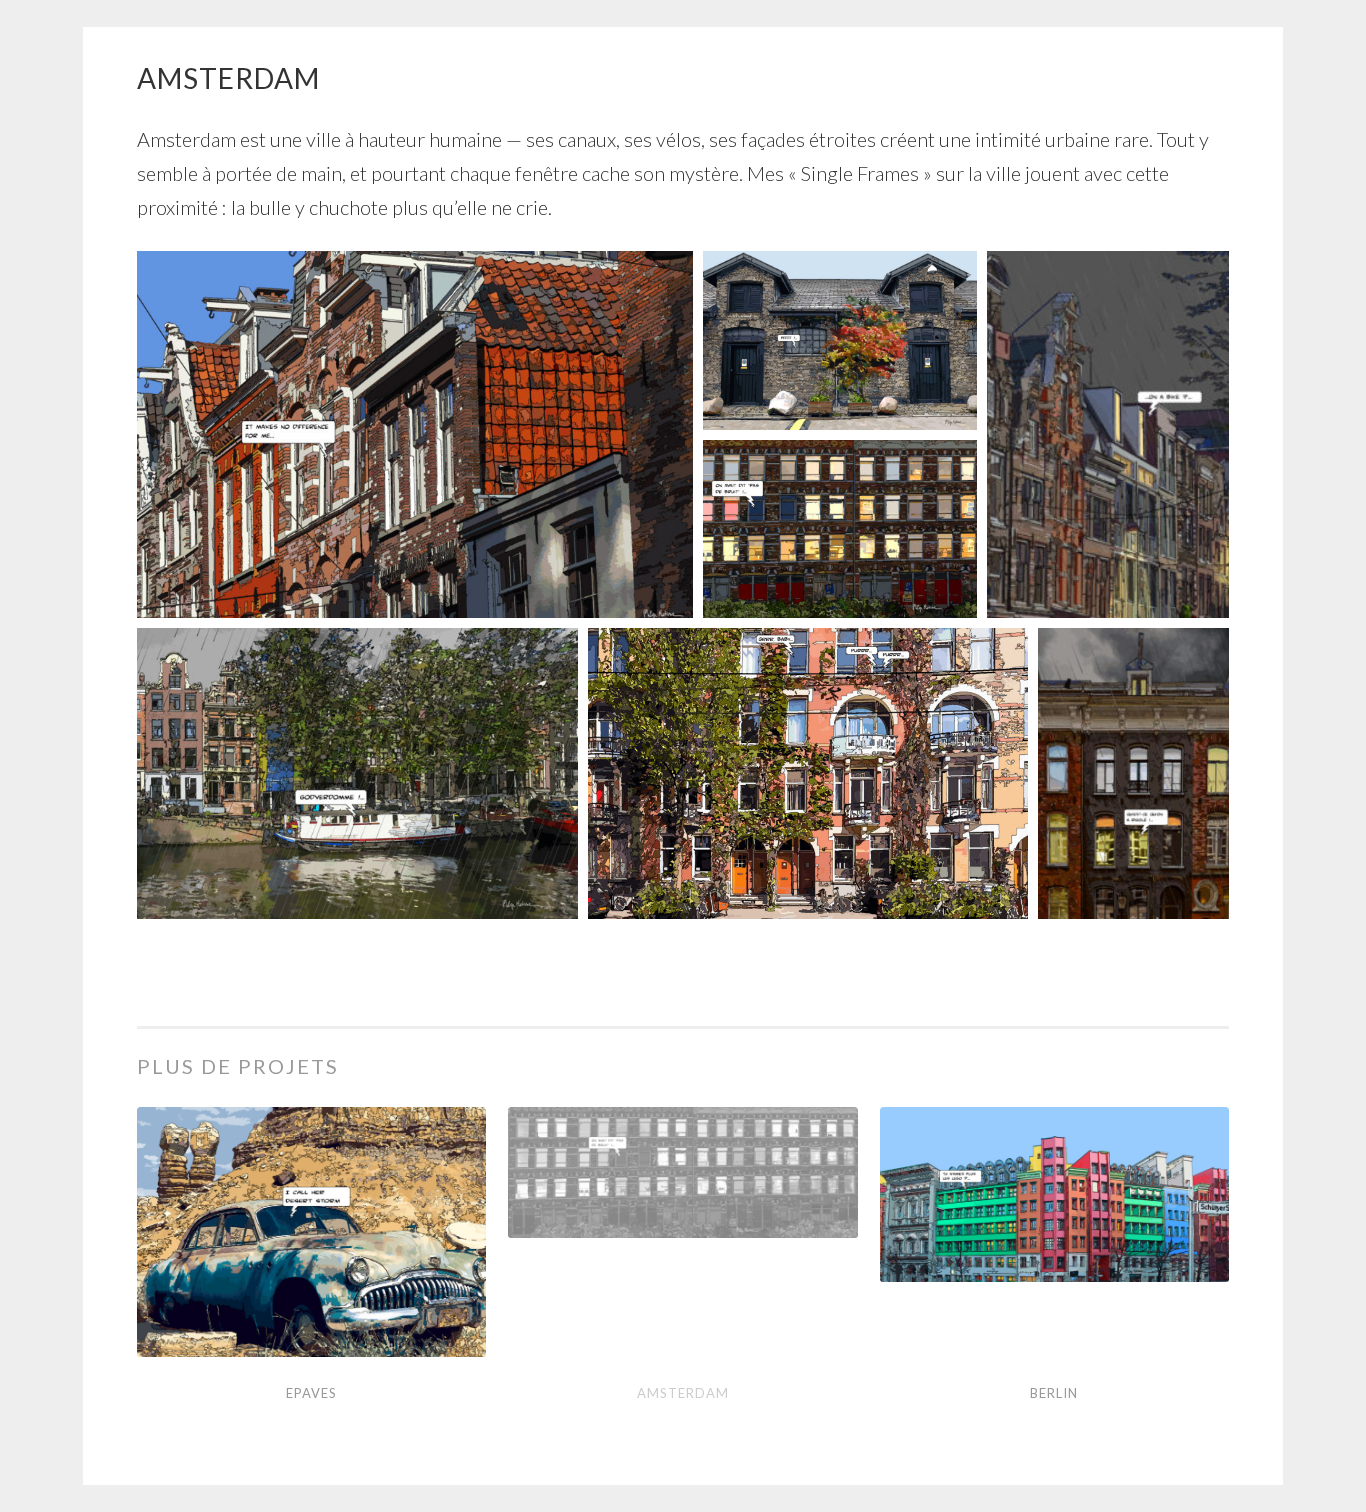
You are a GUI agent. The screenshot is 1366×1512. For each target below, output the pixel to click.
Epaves (311, 1393)
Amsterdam (683, 1393)
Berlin (1054, 1393)
